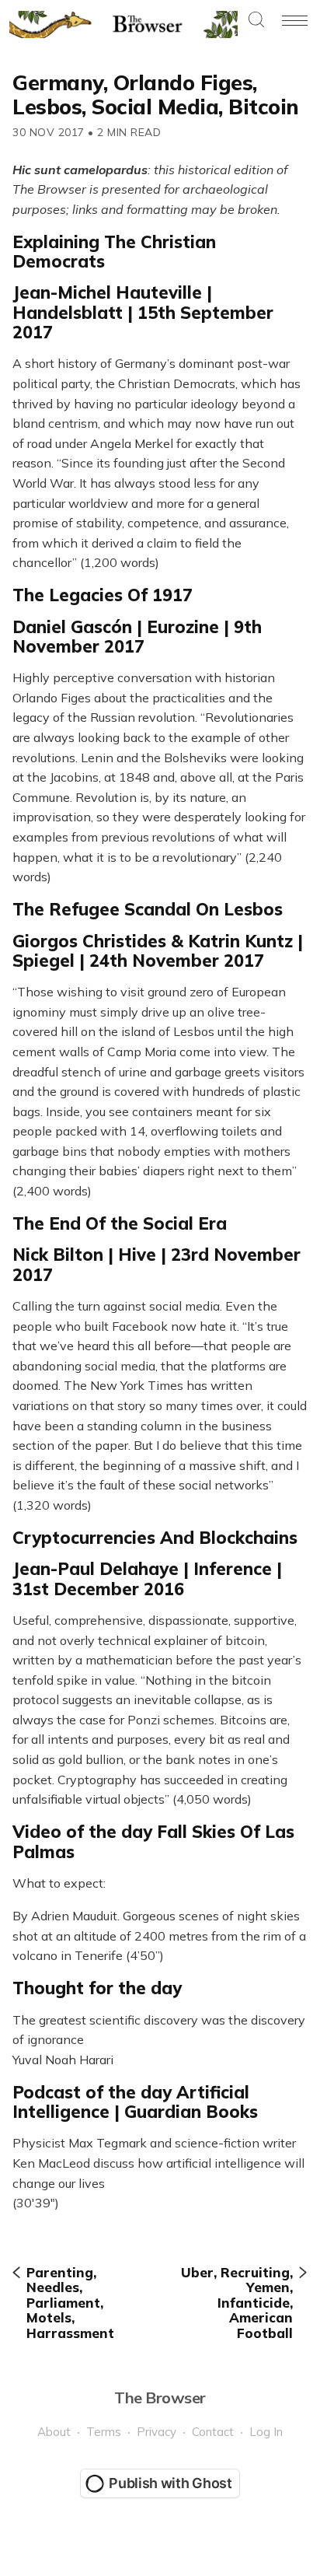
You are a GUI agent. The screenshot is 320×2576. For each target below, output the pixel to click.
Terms (104, 2432)
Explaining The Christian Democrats (114, 252)
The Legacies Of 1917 (103, 595)
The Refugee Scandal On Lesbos (148, 909)
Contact (213, 2432)
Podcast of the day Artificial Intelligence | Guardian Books (135, 2102)
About (54, 2432)
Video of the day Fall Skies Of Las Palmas (153, 1841)
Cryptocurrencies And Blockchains (155, 1538)
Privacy (157, 2432)
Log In (266, 2432)
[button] (256, 21)
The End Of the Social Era (120, 1223)
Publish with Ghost (170, 2483)
